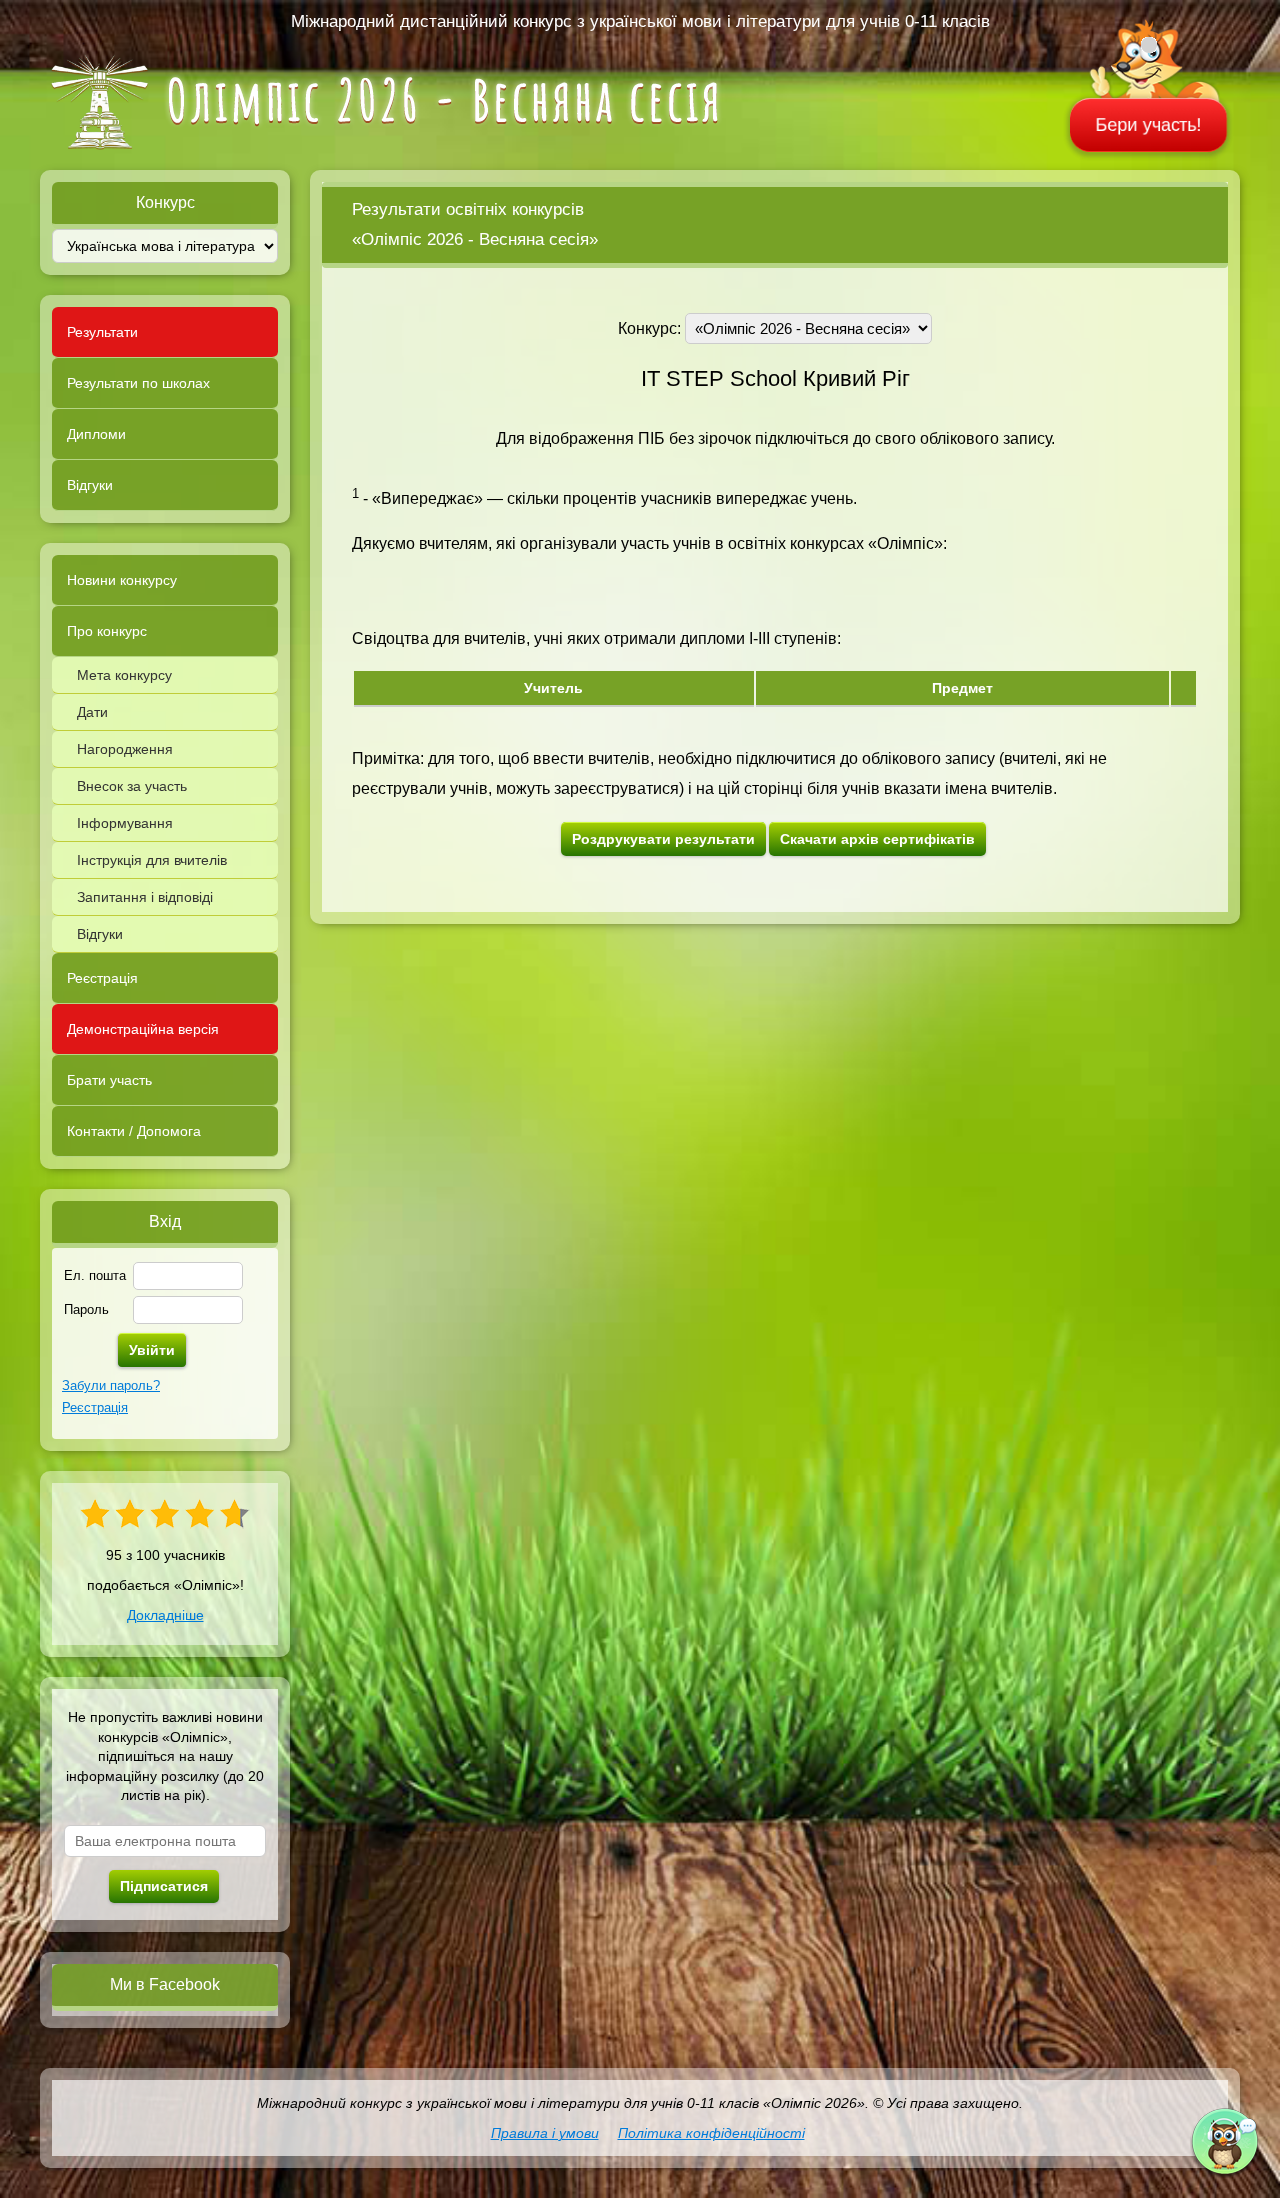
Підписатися (164, 1886)
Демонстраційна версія (143, 1029)
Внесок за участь (132, 786)
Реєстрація (102, 978)
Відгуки (90, 485)
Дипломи (96, 434)
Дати (92, 712)
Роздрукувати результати (663, 839)
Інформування (125, 823)
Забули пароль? (111, 1385)
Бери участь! (1149, 125)
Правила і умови (545, 2133)
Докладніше (165, 1615)
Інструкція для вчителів (152, 860)
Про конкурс (107, 631)
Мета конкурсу (124, 675)
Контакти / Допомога (134, 1131)
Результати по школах (138, 383)
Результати (102, 332)
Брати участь (109, 1080)
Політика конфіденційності (711, 2133)
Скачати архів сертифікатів (877, 839)
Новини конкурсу (122, 580)
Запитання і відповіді (145, 897)
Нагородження (125, 749)
